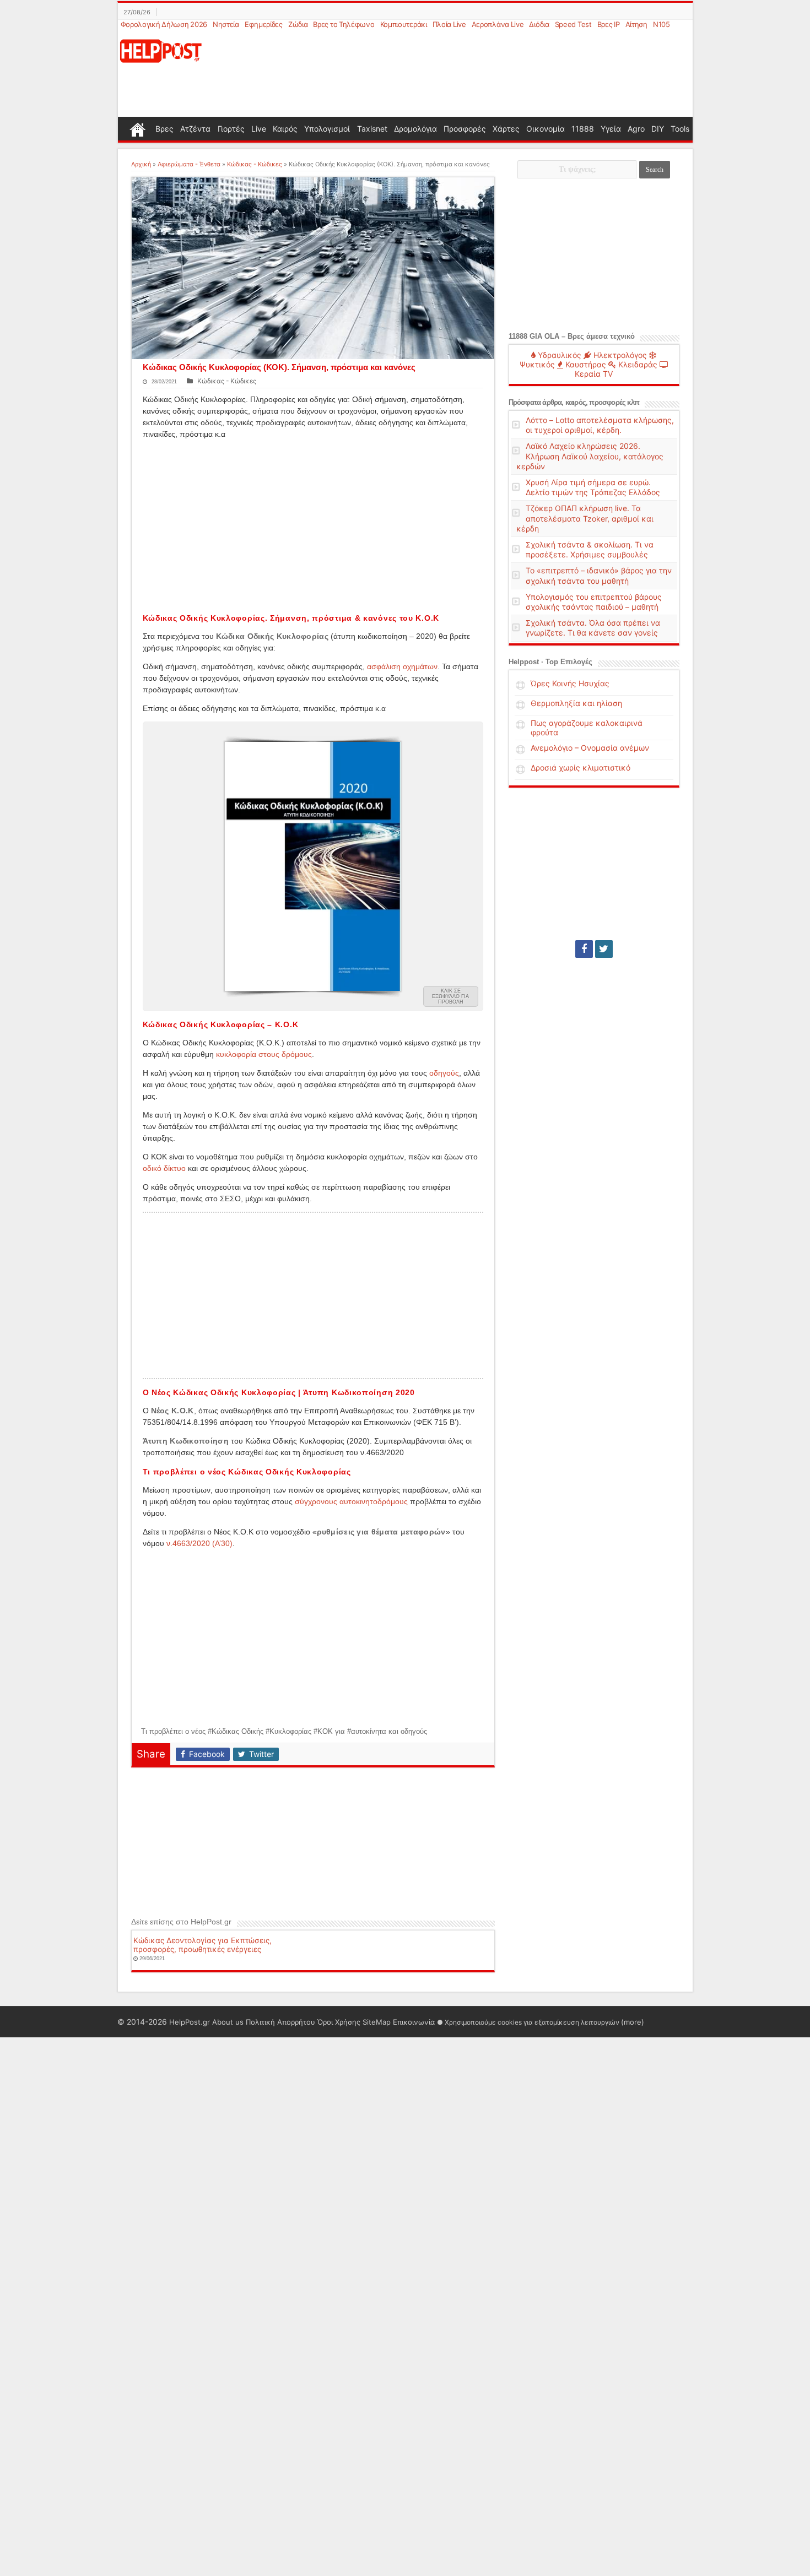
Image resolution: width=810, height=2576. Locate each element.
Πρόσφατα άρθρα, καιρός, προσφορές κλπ (574, 402)
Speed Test (573, 24)
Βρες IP (609, 24)
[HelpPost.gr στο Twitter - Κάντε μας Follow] (604, 949)
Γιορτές (231, 129)
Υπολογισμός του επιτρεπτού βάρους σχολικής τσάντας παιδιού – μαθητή (594, 602)
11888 (583, 129)
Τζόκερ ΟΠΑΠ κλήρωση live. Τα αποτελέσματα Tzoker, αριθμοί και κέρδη (585, 518)
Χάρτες (506, 129)
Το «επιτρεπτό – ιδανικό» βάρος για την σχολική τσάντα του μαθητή (599, 575)
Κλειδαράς (637, 364)
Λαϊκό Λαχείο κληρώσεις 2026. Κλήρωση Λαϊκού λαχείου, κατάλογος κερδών (590, 456)
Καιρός (285, 129)
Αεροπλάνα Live (498, 24)
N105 (661, 24)
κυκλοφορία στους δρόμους (264, 1054)
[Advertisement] (458, 74)
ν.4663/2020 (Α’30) (199, 1543)
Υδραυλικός (558, 355)
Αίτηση (636, 24)
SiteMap (377, 2022)
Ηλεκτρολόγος (619, 355)
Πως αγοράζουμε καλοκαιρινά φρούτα (587, 728)
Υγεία (611, 129)
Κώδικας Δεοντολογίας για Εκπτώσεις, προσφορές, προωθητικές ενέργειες (202, 1945)
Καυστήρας (585, 364)
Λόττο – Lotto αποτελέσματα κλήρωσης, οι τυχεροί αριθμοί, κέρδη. (600, 425)
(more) (633, 2022)
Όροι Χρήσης (339, 2022)
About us (228, 2022)
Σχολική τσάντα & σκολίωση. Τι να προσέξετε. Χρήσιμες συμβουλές (590, 549)
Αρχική (141, 164)
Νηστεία (226, 24)
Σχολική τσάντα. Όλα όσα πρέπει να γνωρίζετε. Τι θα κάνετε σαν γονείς (593, 628)
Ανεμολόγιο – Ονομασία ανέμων (590, 748)
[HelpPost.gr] (161, 50)
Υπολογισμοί (327, 129)
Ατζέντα (195, 129)
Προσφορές (465, 129)
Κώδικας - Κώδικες (255, 164)
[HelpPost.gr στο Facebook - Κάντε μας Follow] (584, 949)
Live (259, 129)
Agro (636, 129)
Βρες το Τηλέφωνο (344, 24)
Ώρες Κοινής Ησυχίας (570, 683)
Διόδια (539, 24)
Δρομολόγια (415, 129)
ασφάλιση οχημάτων (402, 666)
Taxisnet (372, 129)
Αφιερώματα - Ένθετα (189, 164)
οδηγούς (444, 1073)
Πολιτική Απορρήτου (280, 2022)
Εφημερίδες (264, 24)
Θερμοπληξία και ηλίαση (576, 703)
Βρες (164, 129)
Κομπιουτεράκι (404, 24)
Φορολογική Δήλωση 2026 (164, 24)
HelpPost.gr (190, 2022)
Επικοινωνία (414, 2022)
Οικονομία (546, 129)
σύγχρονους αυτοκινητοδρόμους (351, 1501)
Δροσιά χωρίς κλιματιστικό (580, 768)
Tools (680, 129)
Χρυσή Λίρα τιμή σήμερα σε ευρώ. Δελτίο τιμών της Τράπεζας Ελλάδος (593, 487)
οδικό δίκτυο (164, 1168)
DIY (658, 129)
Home (138, 128)
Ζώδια (298, 24)
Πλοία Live (449, 24)
